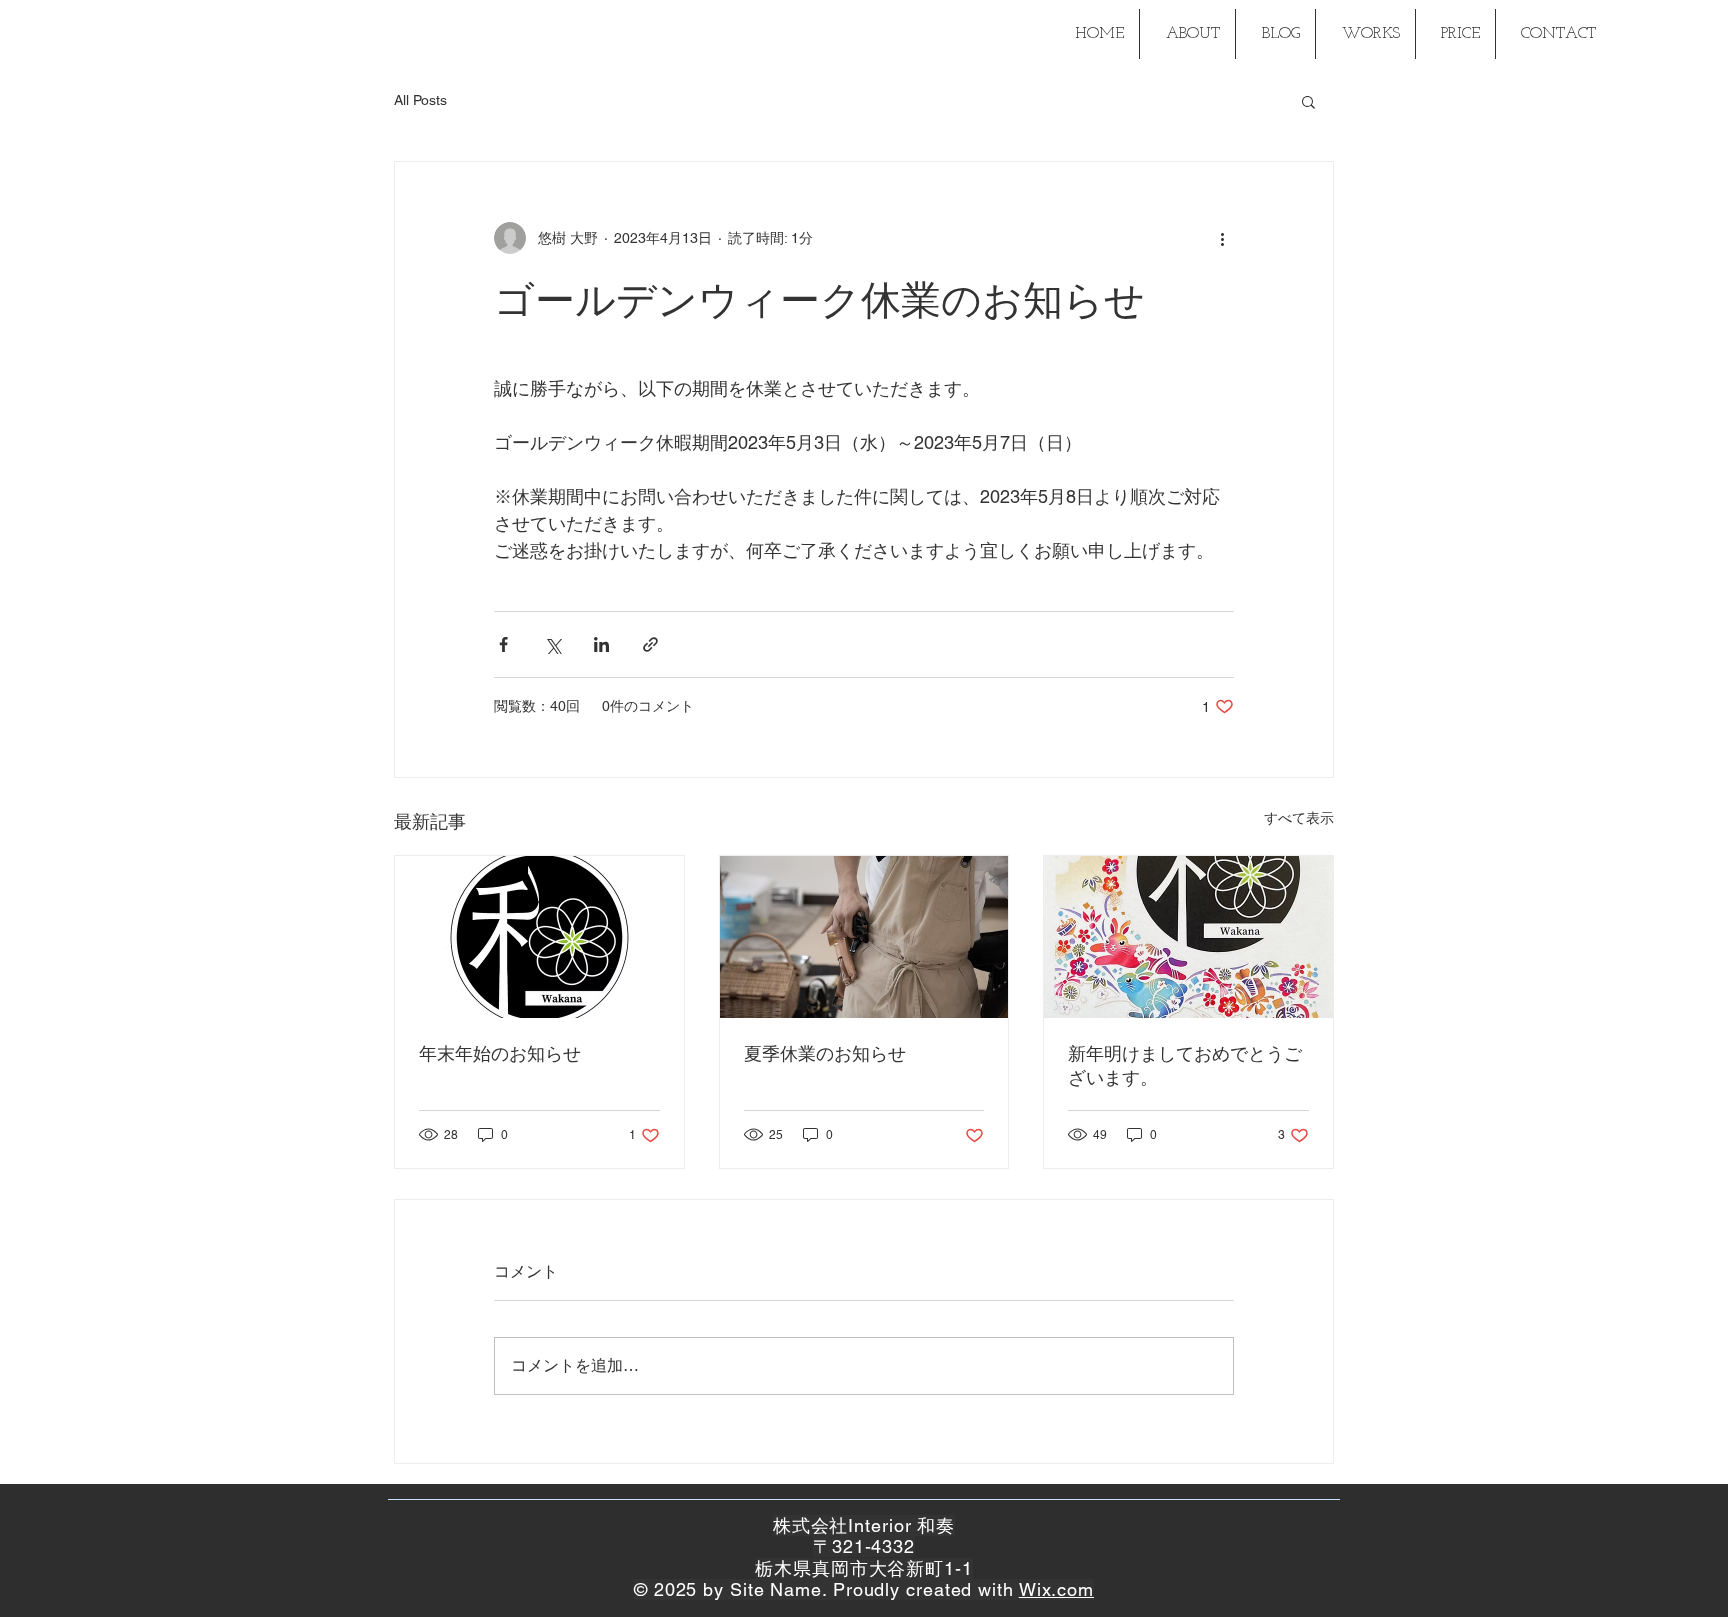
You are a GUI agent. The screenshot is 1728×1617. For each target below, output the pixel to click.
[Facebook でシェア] (503, 644)
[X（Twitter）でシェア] (552, 644)
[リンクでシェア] (650, 644)
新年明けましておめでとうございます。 (1185, 1065)
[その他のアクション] (1222, 238)
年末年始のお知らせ (500, 1053)
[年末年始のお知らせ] (539, 937)
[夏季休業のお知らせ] (864, 937)
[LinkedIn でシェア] (601, 644)
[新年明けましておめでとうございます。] (1188, 937)
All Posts (420, 100)
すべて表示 (1299, 818)
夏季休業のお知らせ (825, 1053)
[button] (1308, 101)
